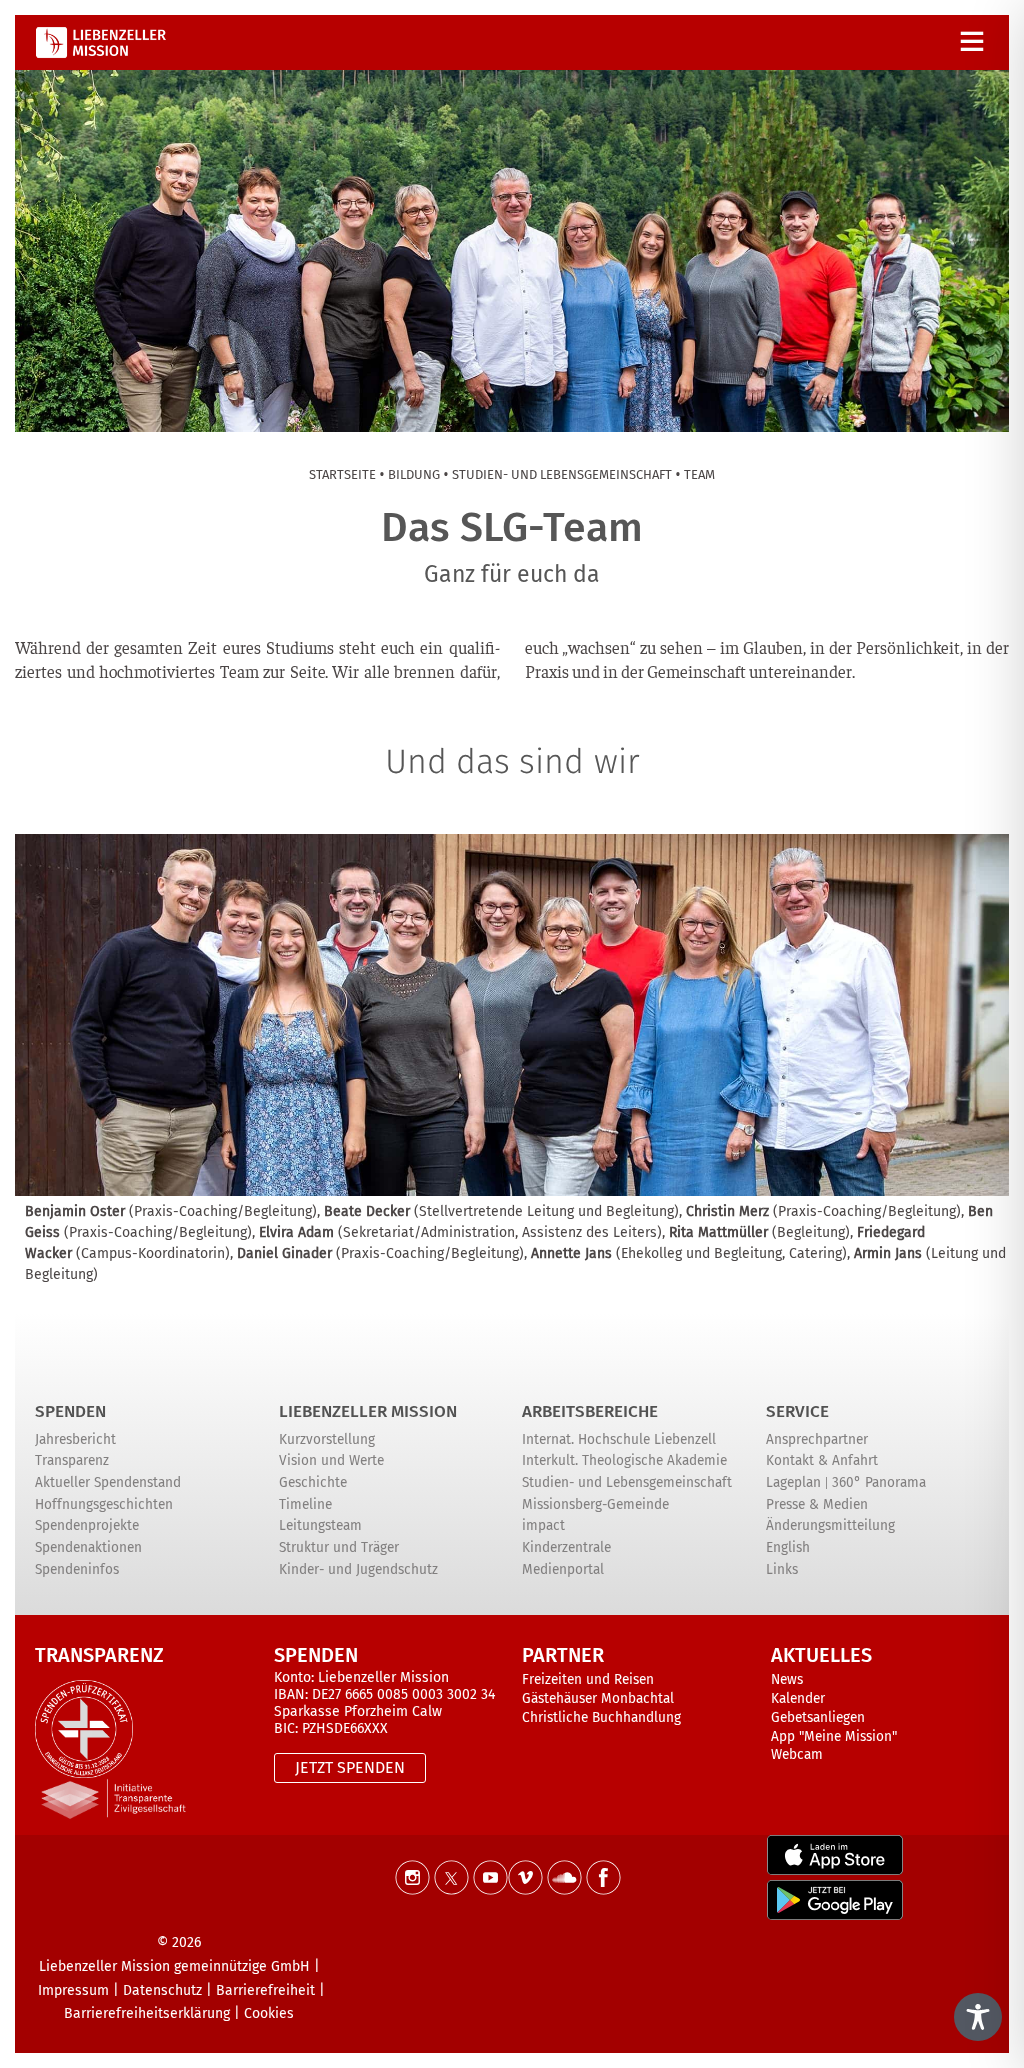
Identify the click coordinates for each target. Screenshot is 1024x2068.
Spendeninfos (77, 1569)
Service (797, 1411)
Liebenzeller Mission (368, 1411)
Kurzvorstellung (327, 1439)
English (788, 1547)
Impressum (73, 1990)
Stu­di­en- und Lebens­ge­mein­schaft (562, 474)
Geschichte (313, 1482)
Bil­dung (414, 474)
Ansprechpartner (817, 1439)
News (787, 1679)
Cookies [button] (269, 2013)
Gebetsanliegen (818, 1717)
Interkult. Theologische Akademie (624, 1460)
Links (782, 1569)
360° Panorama (879, 1482)
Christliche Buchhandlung (601, 1717)
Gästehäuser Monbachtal (598, 1698)
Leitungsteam (320, 1525)
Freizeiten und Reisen (588, 1679)
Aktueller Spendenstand (108, 1482)
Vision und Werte (331, 1460)
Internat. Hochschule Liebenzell (619, 1439)
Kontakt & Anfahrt (822, 1460)
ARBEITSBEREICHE (590, 1411)
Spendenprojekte (87, 1525)
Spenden (70, 1411)
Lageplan (793, 1482)
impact (543, 1525)
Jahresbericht (75, 1439)
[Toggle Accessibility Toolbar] (978, 2017)
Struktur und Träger (339, 1547)
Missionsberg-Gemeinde (595, 1504)
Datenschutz (162, 1990)
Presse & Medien (817, 1504)
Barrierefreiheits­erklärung (147, 2013)
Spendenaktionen (88, 1547)
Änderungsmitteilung (830, 1525)
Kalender (798, 1698)
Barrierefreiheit (265, 1990)
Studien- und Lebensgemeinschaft (627, 1482)
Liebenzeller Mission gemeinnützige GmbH (174, 1966)
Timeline (305, 1504)
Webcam (797, 1754)
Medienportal (563, 1569)
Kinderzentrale (566, 1547)
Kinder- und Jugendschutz (358, 1569)
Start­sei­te (342, 474)
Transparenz (72, 1460)
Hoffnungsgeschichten (104, 1504)
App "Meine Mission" (834, 1736)
